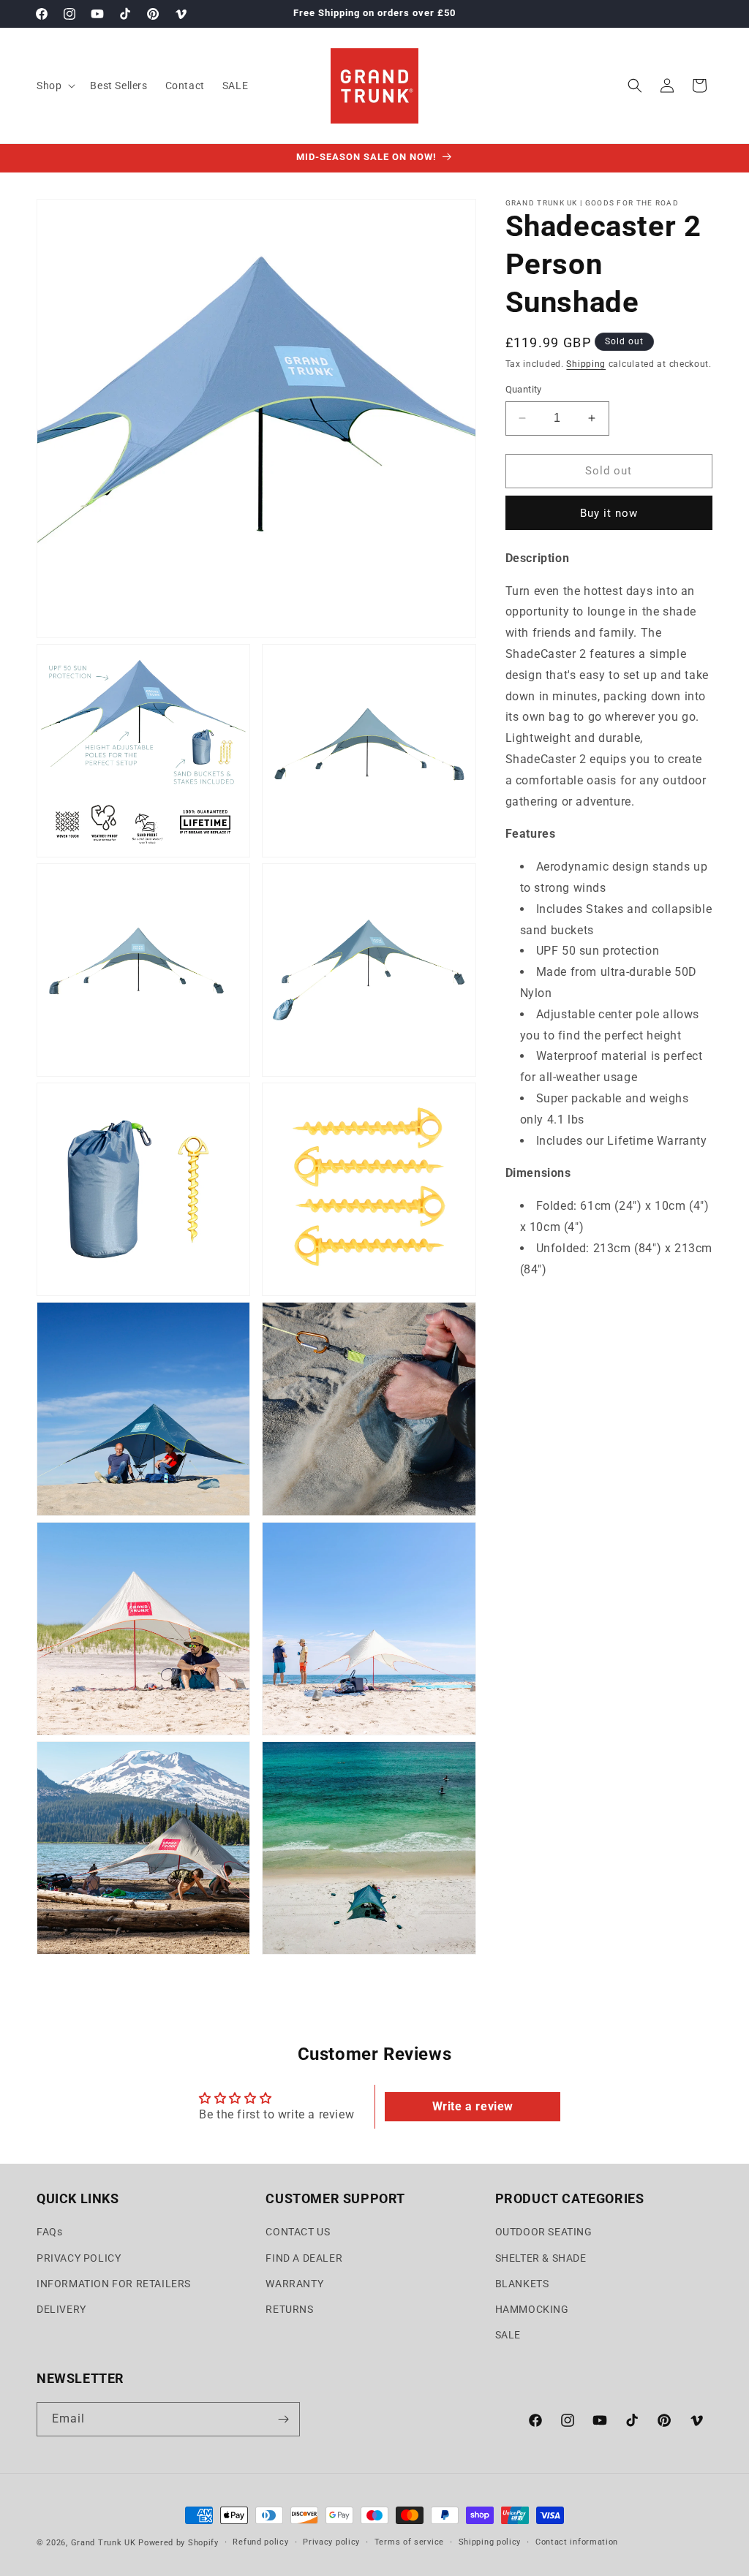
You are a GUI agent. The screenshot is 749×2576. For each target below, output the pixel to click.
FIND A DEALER (304, 2258)
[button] (54, 86)
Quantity (524, 389)
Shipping (586, 364)
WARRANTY (294, 2284)
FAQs (49, 2232)
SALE (508, 2335)
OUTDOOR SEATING (544, 2232)
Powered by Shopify (178, 2543)
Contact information (577, 2542)
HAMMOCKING (532, 2309)
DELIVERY (61, 2309)
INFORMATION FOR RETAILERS (114, 2284)
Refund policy (260, 2542)
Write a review (473, 2106)
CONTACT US (298, 2232)
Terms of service (409, 2542)
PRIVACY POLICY (79, 2258)
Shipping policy (490, 2542)
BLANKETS (522, 2284)
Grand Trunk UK (103, 2543)
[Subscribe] (283, 2419)
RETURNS (289, 2309)
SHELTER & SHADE (541, 2258)
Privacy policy (331, 2542)
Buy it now (609, 513)
